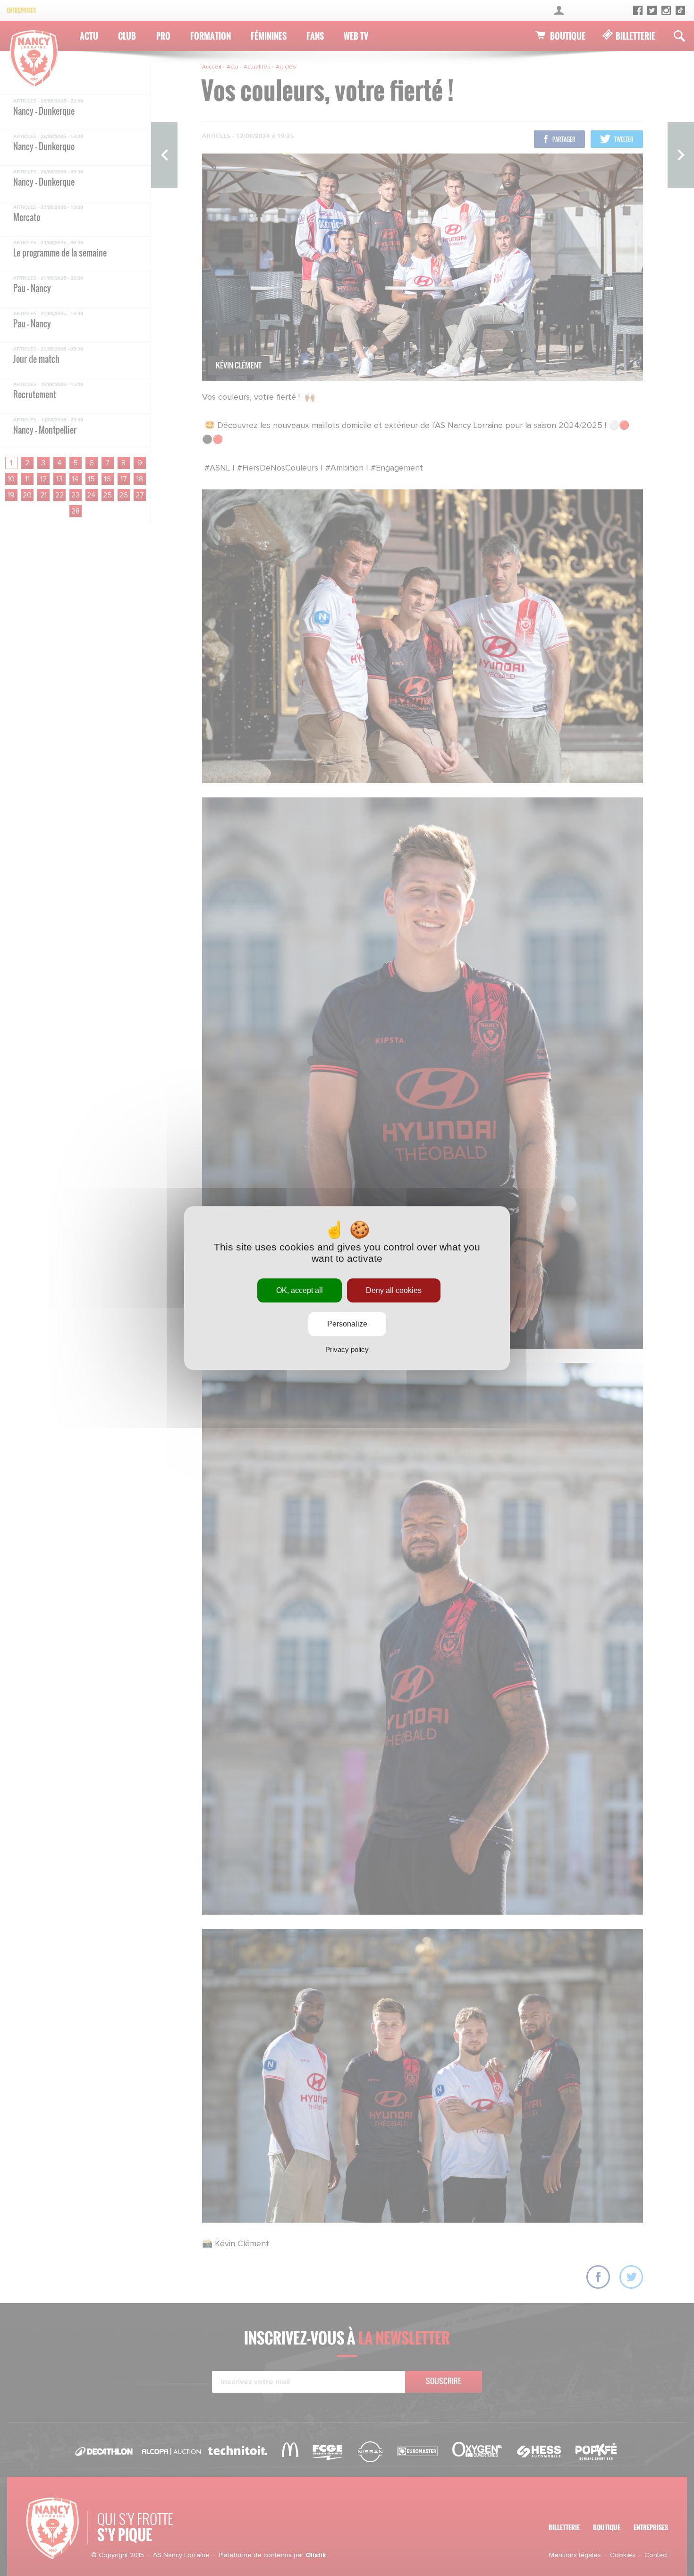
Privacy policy (347, 1349)
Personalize (347, 1324)
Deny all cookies (394, 1290)
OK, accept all (300, 1290)
